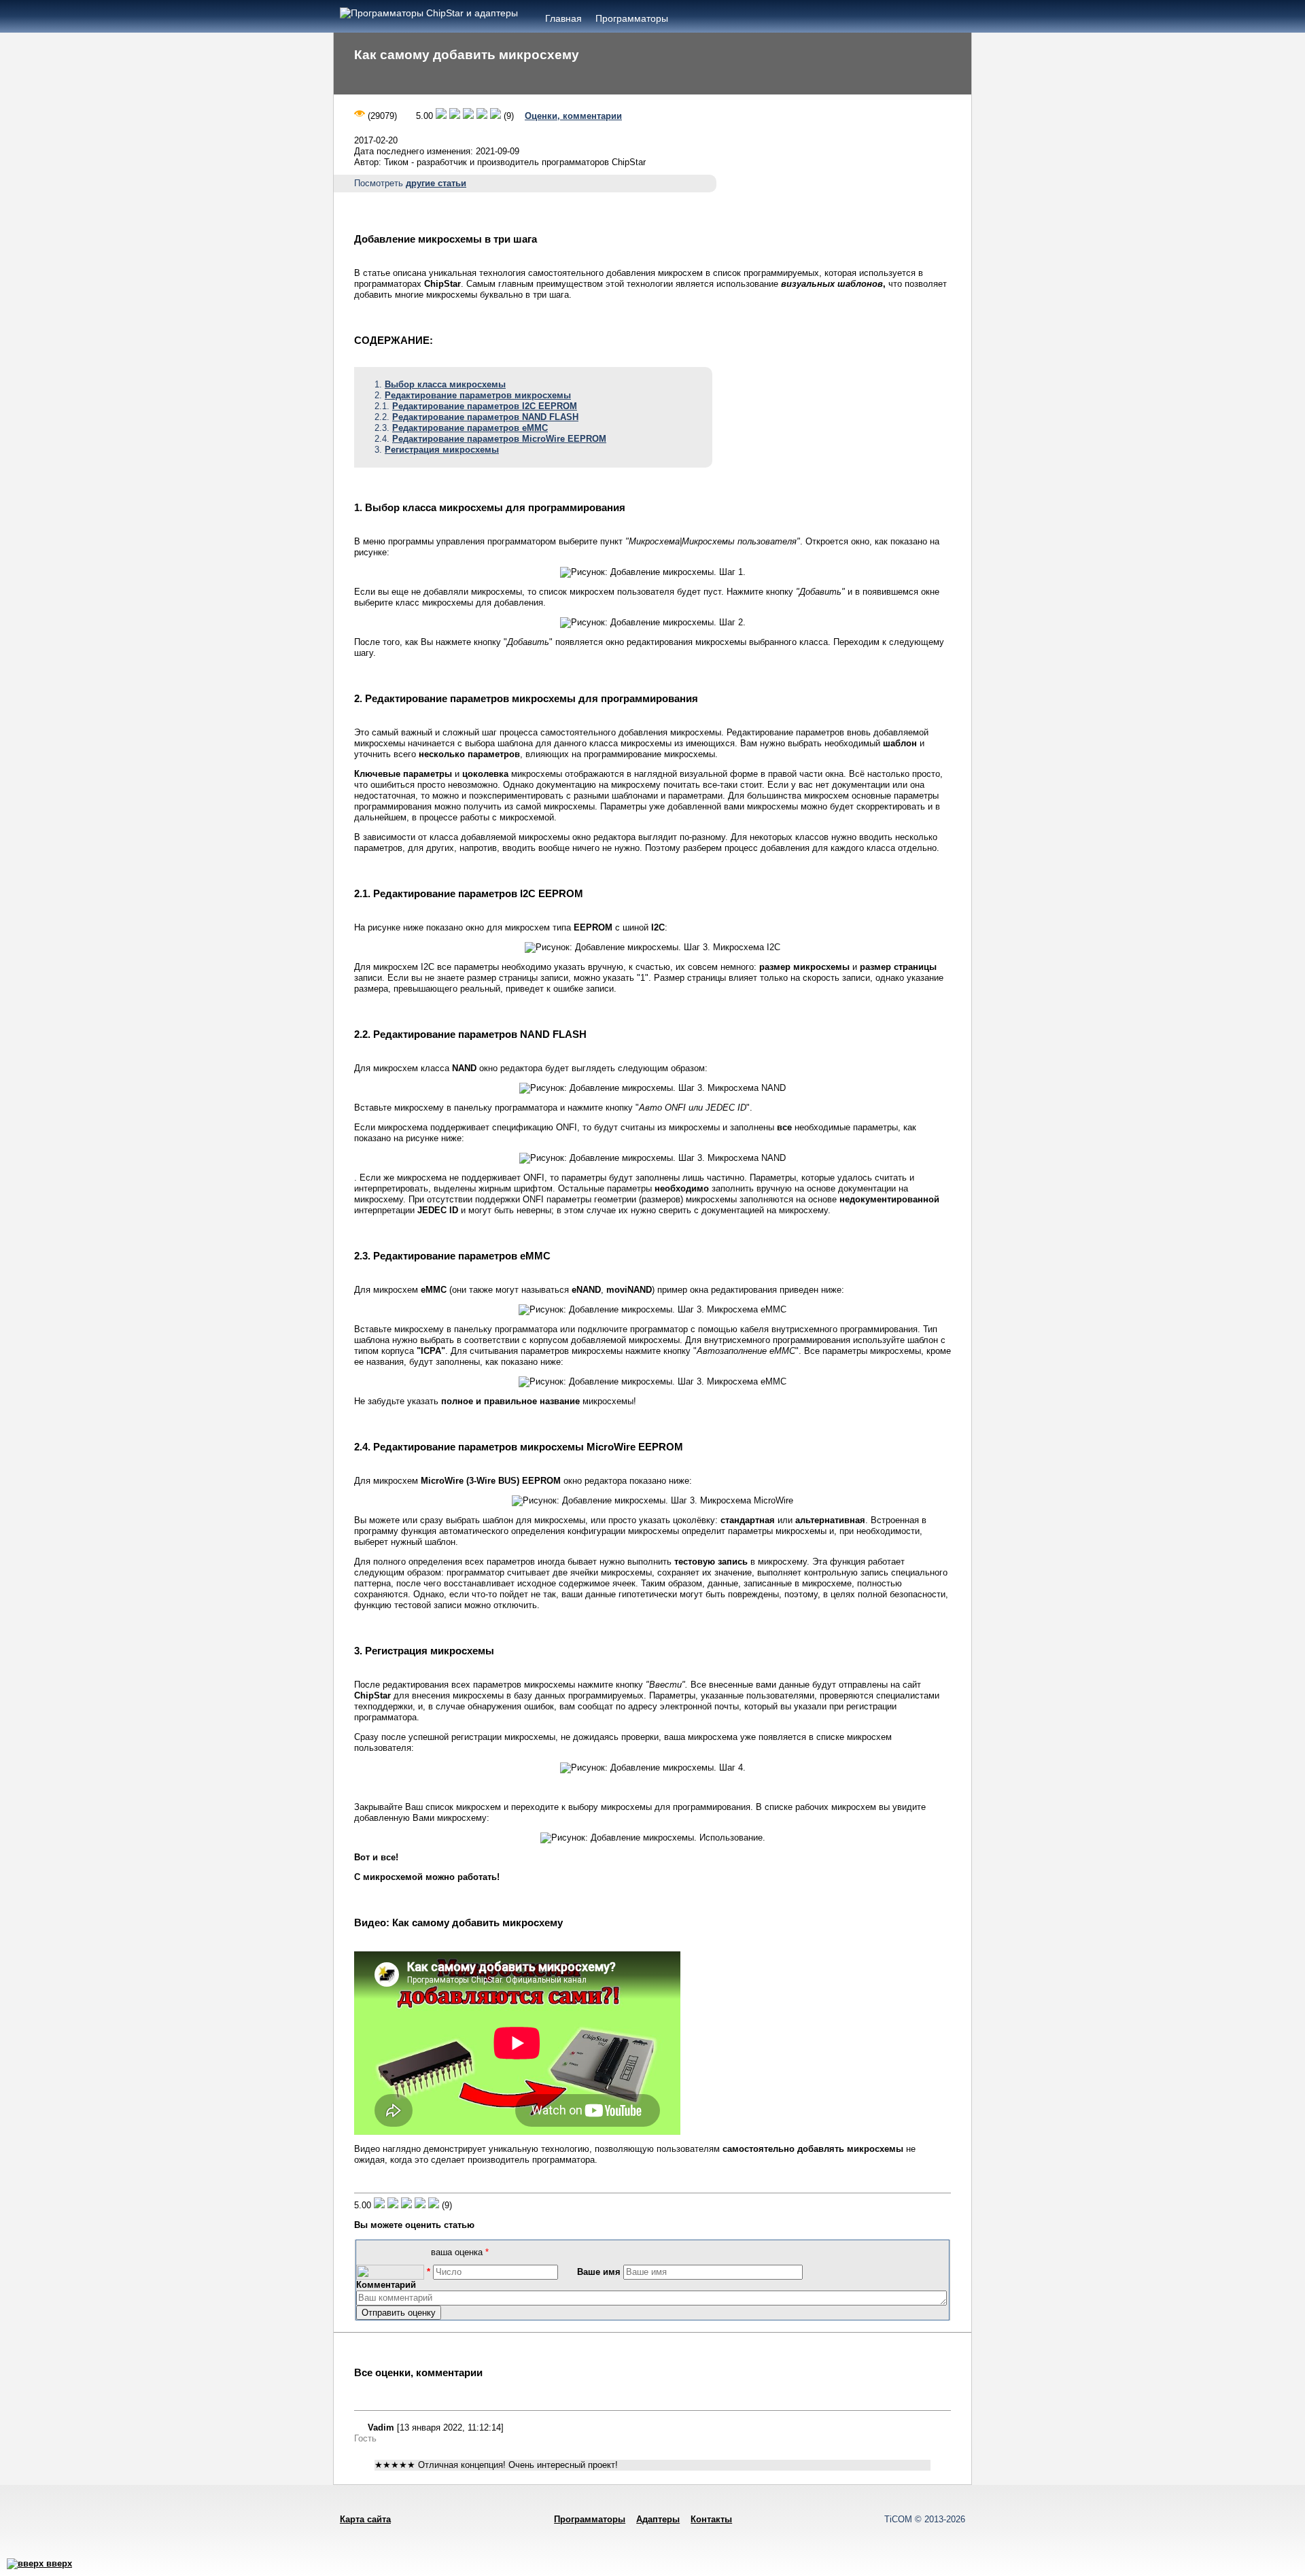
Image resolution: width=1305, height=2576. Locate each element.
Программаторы (632, 18)
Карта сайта (365, 2519)
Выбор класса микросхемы (445, 384)
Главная (563, 18)
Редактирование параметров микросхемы (478, 395)
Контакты (711, 2519)
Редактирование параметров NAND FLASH (485, 417)
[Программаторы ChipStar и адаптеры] (429, 13)
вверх (58, 2563)
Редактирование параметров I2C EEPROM (485, 406)
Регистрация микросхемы (442, 450)
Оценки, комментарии (573, 116)
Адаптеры (658, 2519)
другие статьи (436, 183)
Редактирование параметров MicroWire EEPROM (499, 439)
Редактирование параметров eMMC (470, 428)
